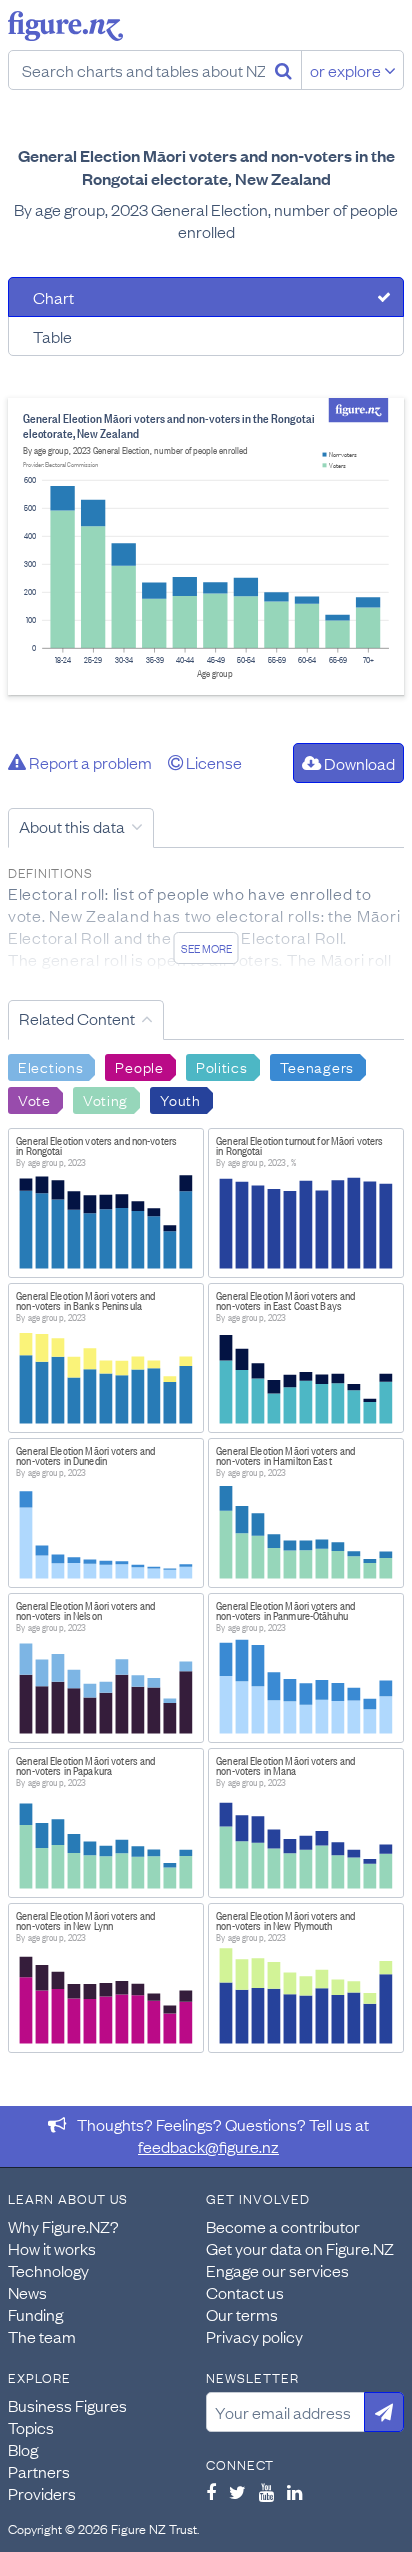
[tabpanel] (206, 546)
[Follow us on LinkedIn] (294, 2492)
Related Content (77, 1018)
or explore (347, 70)
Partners (39, 2471)
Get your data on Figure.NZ (300, 2248)
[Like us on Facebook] (211, 2492)
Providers (42, 2493)
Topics (31, 2427)
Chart (53, 297)
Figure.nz (65, 26)
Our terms (242, 2314)
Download (358, 763)
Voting (105, 1099)
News (27, 2292)
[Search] (283, 70)
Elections (50, 1066)
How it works (52, 2248)
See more (206, 948)
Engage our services (277, 2270)
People (139, 1066)
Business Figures (67, 2405)
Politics (222, 1066)
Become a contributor (283, 2226)
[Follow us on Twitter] (237, 2492)
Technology (48, 2270)
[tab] (206, 297)
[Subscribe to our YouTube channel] (266, 2492)
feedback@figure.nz (208, 2146)
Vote (34, 1099)
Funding (35, 2314)
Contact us (245, 2292)
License (212, 762)
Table (52, 336)
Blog (23, 2449)
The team (42, 2336)
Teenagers (317, 1066)
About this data (72, 826)
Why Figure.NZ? (63, 2226)
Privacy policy (254, 2336)
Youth (180, 1099)
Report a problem (89, 762)
